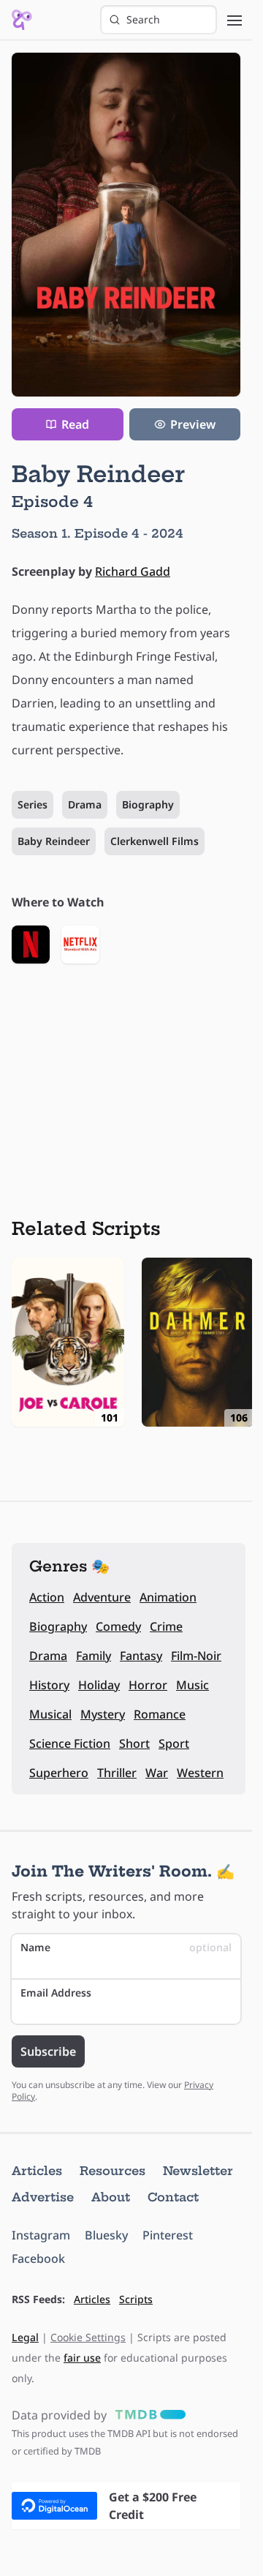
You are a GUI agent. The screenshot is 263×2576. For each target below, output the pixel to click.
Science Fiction (70, 1743)
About (111, 2197)
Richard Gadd (133, 571)
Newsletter (198, 2171)
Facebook (38, 2258)
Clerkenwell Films (155, 841)
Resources (113, 2171)
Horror (148, 1685)
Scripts (136, 2299)
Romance (160, 1714)
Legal (25, 2337)
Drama (85, 804)
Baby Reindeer (54, 841)
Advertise (43, 2197)
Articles (37, 2171)
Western (200, 1773)
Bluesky (106, 2235)
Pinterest (168, 2235)
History (49, 1685)
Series (33, 804)
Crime (166, 1626)
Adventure (102, 1597)
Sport (174, 1743)
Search (143, 19)
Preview (193, 424)
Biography (148, 804)
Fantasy (141, 1656)
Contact (173, 2197)
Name (126, 1947)
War (157, 1773)
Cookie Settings (88, 2337)
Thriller (117, 1773)
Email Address (56, 1993)
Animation (168, 1597)
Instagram (41, 2235)
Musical (50, 1714)
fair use (82, 2358)
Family (94, 1656)
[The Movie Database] (148, 2415)
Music (193, 1685)
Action (47, 1597)
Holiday (99, 1685)
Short (134, 1743)
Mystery (103, 1714)
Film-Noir (196, 1656)
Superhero (59, 1773)
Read (75, 424)
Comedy (118, 1626)
